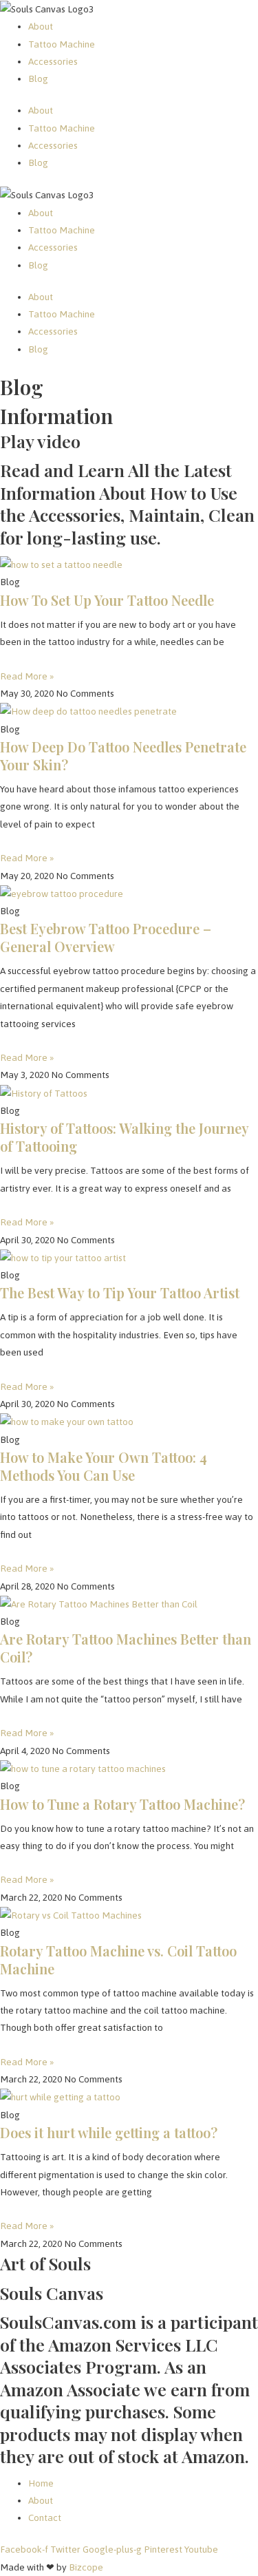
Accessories (53, 61)
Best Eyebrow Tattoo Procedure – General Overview (106, 937)
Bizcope (86, 2567)
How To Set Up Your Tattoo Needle (107, 600)
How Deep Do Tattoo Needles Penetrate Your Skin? (123, 756)
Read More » (27, 676)
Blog (38, 78)
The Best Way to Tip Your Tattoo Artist (120, 1292)
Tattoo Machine (62, 44)
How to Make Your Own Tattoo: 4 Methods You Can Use (104, 1466)
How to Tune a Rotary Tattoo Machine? (122, 1804)
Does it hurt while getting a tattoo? (109, 2132)
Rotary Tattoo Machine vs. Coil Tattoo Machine (118, 1960)
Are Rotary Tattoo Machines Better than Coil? (126, 1648)
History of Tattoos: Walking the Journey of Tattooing (124, 1137)
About (41, 26)
